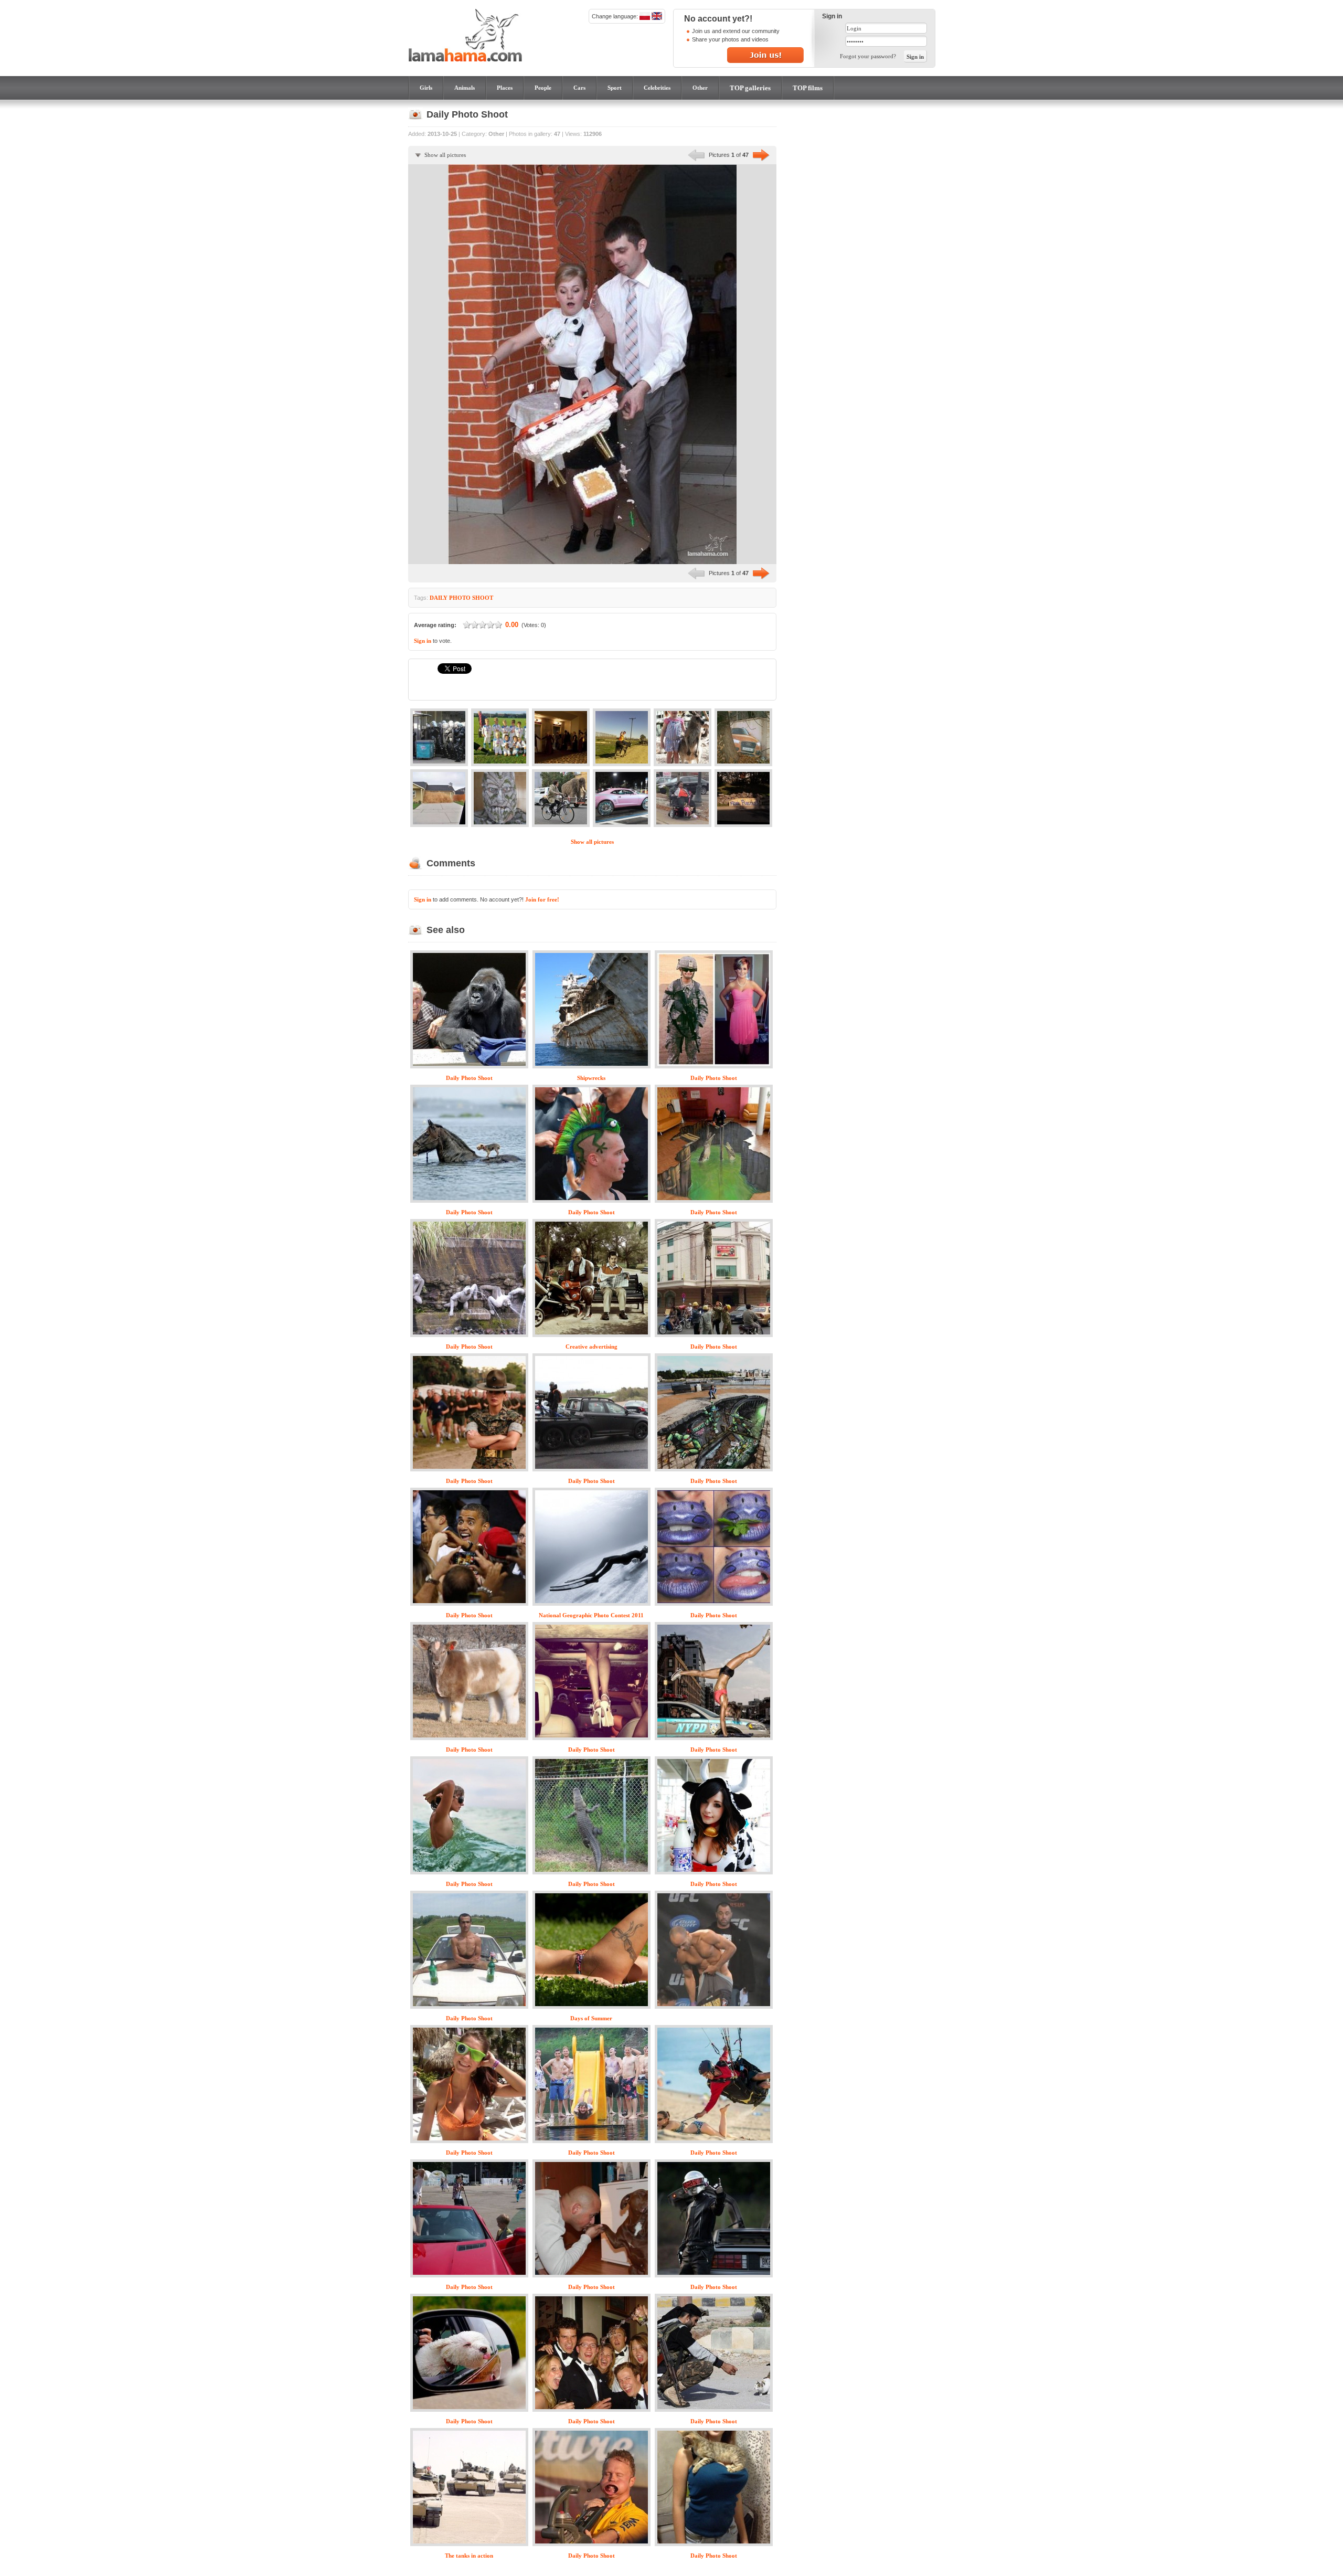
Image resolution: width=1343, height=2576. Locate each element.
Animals (465, 88)
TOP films (808, 88)
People (543, 88)
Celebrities (657, 88)
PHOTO (460, 598)
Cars (579, 88)
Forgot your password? (868, 56)
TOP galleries (750, 88)
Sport (615, 88)
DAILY (439, 598)
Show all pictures (445, 155)
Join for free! (542, 899)
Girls (426, 88)
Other (700, 88)
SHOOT (483, 598)
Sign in (423, 641)
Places (505, 88)
